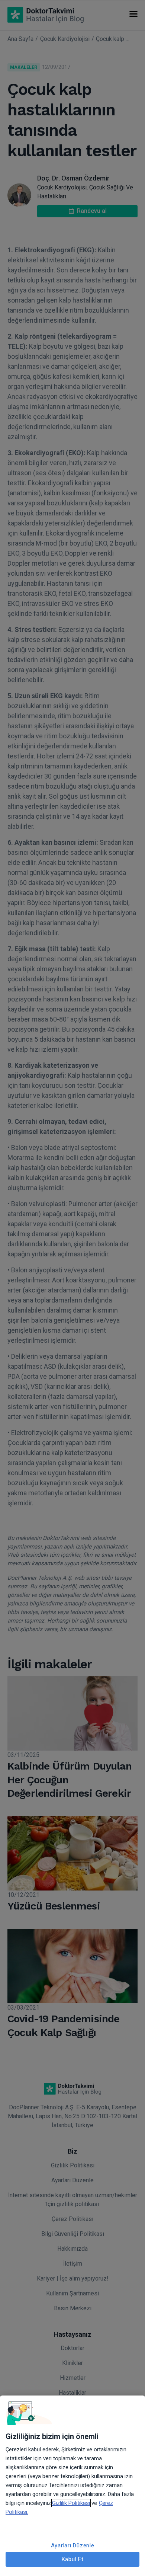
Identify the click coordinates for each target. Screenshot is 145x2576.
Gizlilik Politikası (71, 2503)
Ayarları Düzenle (73, 2545)
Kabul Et (73, 2559)
